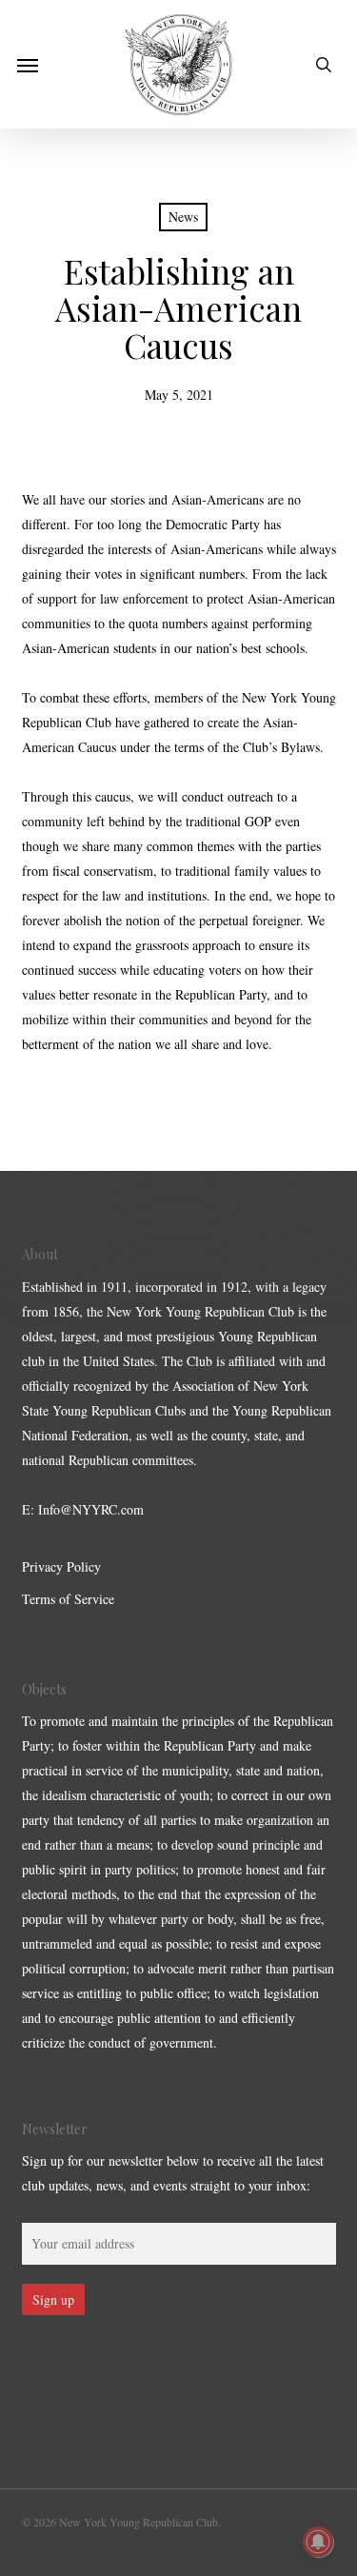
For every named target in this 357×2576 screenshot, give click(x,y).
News (183, 217)
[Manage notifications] (318, 2542)
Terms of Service (68, 1599)
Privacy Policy (61, 1566)
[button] (28, 65)
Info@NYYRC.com (91, 1509)
